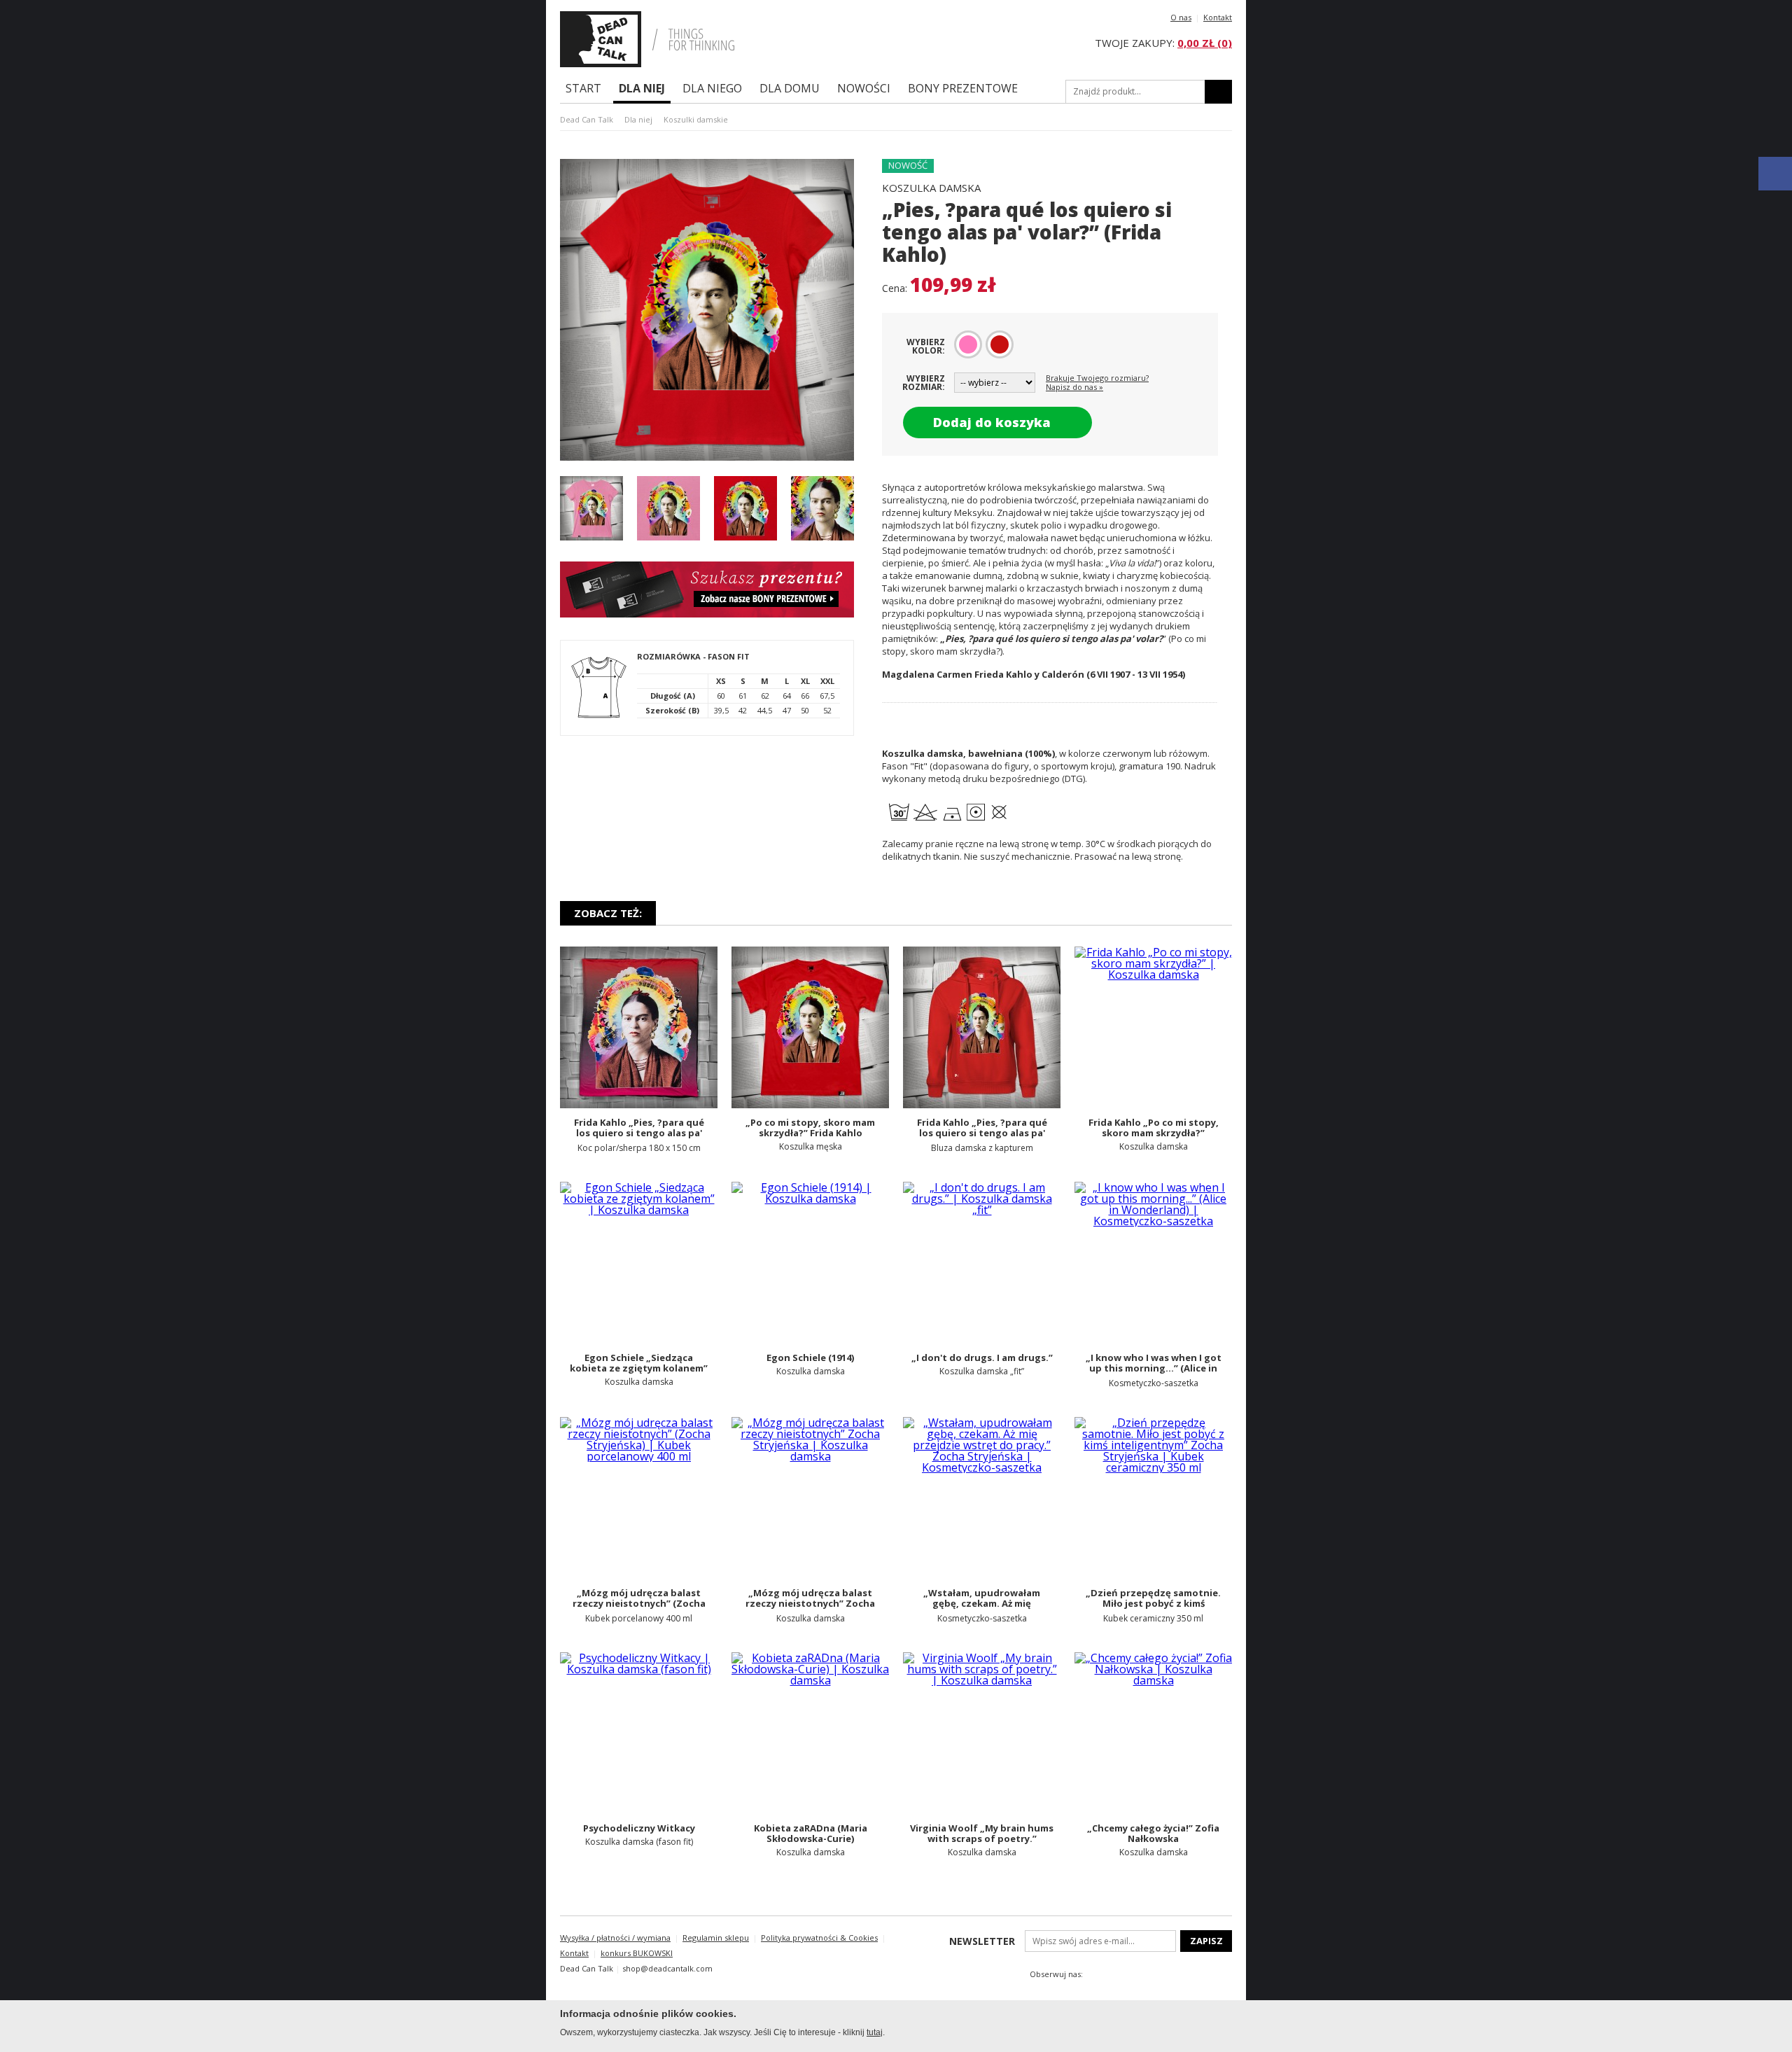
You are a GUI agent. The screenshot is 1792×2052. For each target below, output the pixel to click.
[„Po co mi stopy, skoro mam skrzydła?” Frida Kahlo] (810, 1027)
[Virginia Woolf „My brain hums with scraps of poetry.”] (982, 1733)
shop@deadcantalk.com (667, 1968)
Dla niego (712, 88)
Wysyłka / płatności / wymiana (615, 1938)
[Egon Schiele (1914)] (810, 1263)
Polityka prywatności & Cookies (819, 1938)
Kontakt (1218, 17)
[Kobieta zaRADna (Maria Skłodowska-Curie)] (810, 1733)
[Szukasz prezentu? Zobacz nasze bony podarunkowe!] (707, 613)
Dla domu (790, 88)
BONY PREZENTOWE (963, 88)
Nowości (864, 88)
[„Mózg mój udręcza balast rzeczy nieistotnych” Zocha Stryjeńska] (810, 1498)
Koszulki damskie (696, 119)
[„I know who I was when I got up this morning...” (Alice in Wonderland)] (1153, 1263)
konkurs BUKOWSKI (637, 1953)
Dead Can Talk (587, 119)
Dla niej (642, 88)
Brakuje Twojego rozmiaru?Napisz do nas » (1097, 382)
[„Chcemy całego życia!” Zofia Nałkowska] (1153, 1733)
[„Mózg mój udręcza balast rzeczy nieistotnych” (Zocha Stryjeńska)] (639, 1498)
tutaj (875, 2032)
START (583, 88)
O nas (1181, 17)
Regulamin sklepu (716, 1938)
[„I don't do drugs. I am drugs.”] (982, 1263)
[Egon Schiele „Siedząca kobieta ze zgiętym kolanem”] (639, 1263)
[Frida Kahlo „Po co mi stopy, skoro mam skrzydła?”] (1153, 1027)
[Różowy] (968, 344)
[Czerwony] (1000, 344)
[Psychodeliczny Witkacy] (639, 1733)
